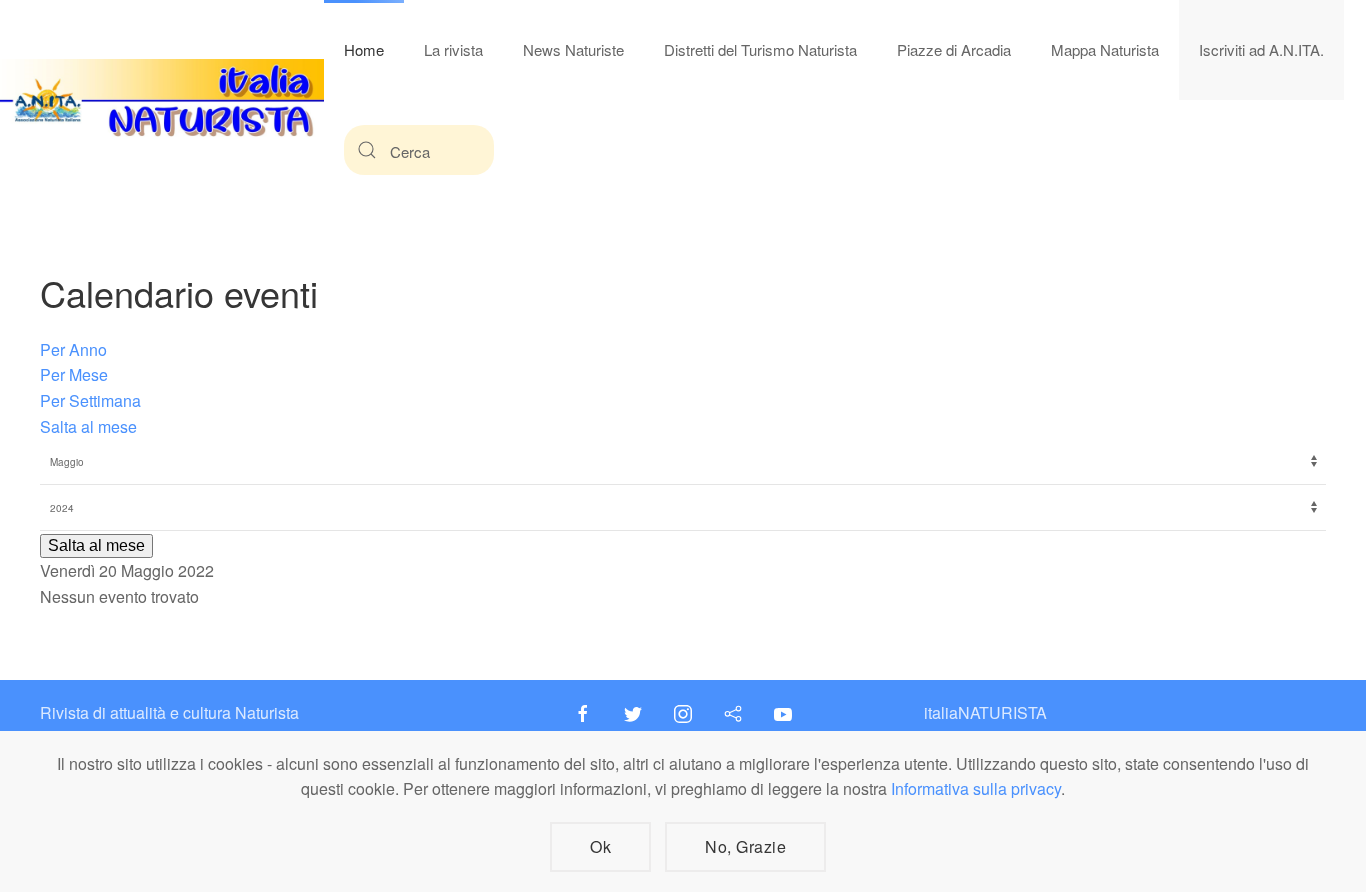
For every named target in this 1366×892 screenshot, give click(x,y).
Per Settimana (90, 400)
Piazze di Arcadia (954, 49)
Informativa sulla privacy (976, 788)
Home (364, 49)
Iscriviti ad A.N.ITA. (1261, 49)
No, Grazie (745, 846)
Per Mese (74, 374)
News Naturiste (573, 49)
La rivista (453, 49)
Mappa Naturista (1105, 49)
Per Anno (73, 349)
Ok (600, 846)
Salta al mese (88, 426)
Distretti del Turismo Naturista (760, 49)
